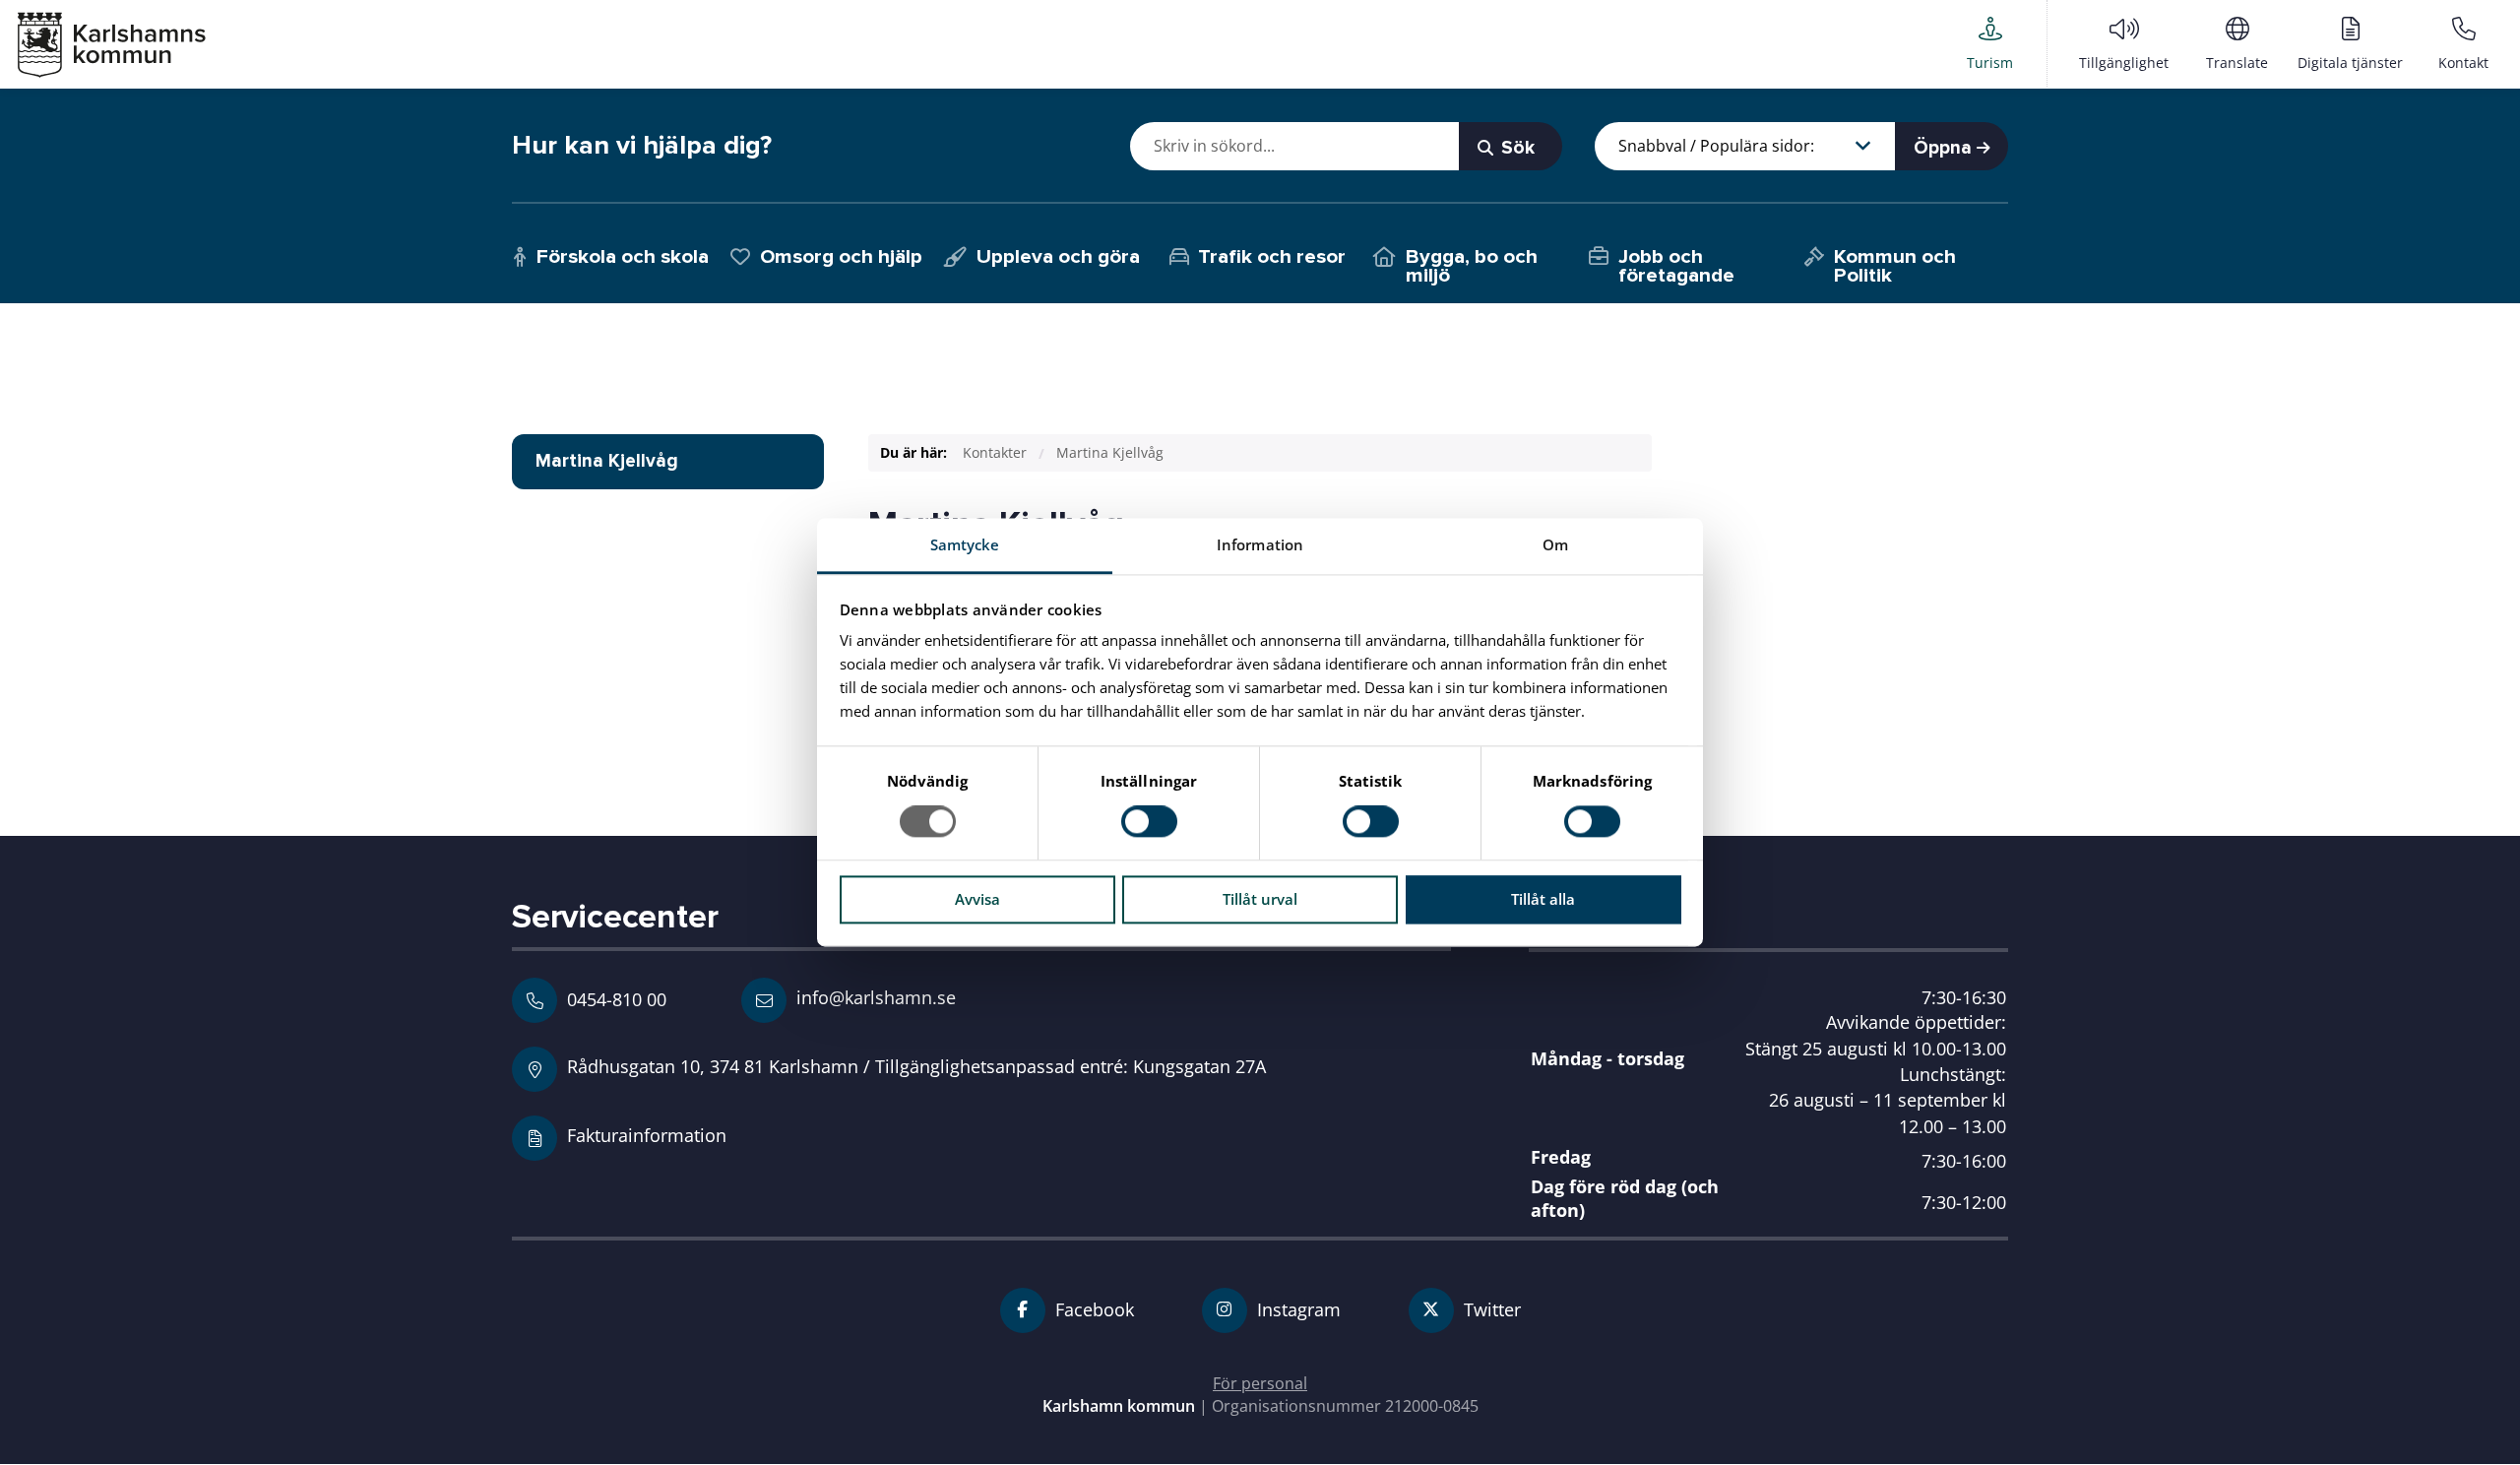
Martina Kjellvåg (1110, 452)
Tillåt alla (1543, 899)
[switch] (1149, 822)
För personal (1260, 1383)
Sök (1515, 148)
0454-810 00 (617, 999)
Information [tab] (1260, 544)
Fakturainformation (647, 1135)
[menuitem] (1990, 43)
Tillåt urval (1260, 899)
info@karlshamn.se (874, 997)
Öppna (1945, 148)
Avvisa (977, 899)
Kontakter (995, 452)
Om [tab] (1555, 544)
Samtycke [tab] (965, 544)
